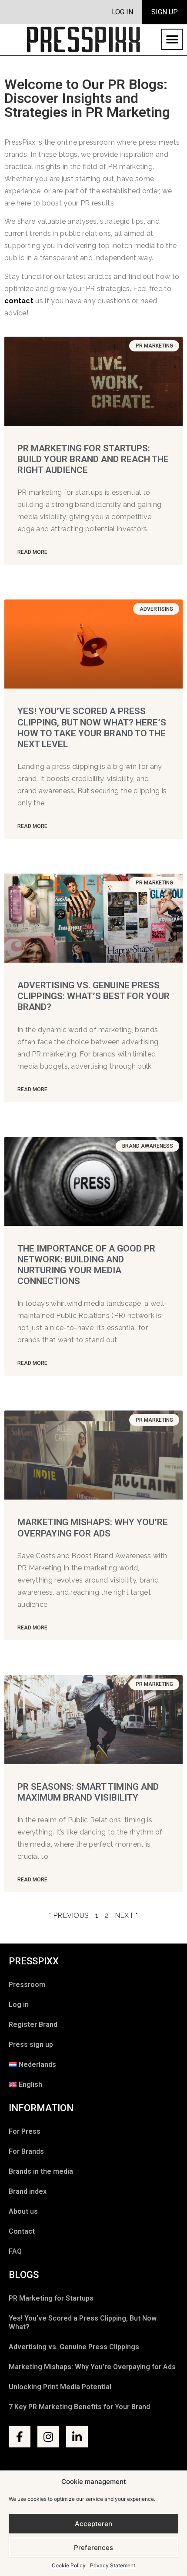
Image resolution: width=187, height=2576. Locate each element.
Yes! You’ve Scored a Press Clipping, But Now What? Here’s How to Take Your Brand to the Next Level (92, 728)
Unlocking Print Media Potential (60, 2387)
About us (23, 2211)
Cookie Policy (69, 2565)
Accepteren (93, 2524)
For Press (25, 2131)
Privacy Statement (113, 2565)
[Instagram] (48, 2437)
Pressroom (27, 1985)
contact (19, 301)
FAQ (15, 2251)
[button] (172, 39)
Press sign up (31, 2045)
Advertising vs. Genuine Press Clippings (74, 2347)
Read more (32, 552)
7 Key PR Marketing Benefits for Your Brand (79, 2407)
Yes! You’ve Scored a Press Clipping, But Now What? (83, 2323)
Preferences (93, 2548)
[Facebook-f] (20, 2437)
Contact (22, 2231)
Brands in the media (41, 2171)
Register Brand (33, 2025)
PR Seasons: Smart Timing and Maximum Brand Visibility (88, 1792)
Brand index (28, 2191)
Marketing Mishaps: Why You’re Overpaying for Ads (93, 1528)
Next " (126, 1915)
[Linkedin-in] (77, 2437)
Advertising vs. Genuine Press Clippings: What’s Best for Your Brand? (93, 996)
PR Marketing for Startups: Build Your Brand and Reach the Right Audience (93, 459)
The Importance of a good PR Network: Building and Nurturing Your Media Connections (86, 1265)
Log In (122, 12)
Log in (19, 2005)
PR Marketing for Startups (51, 2298)
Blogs (24, 2275)
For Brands (26, 2151)
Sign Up (165, 12)
